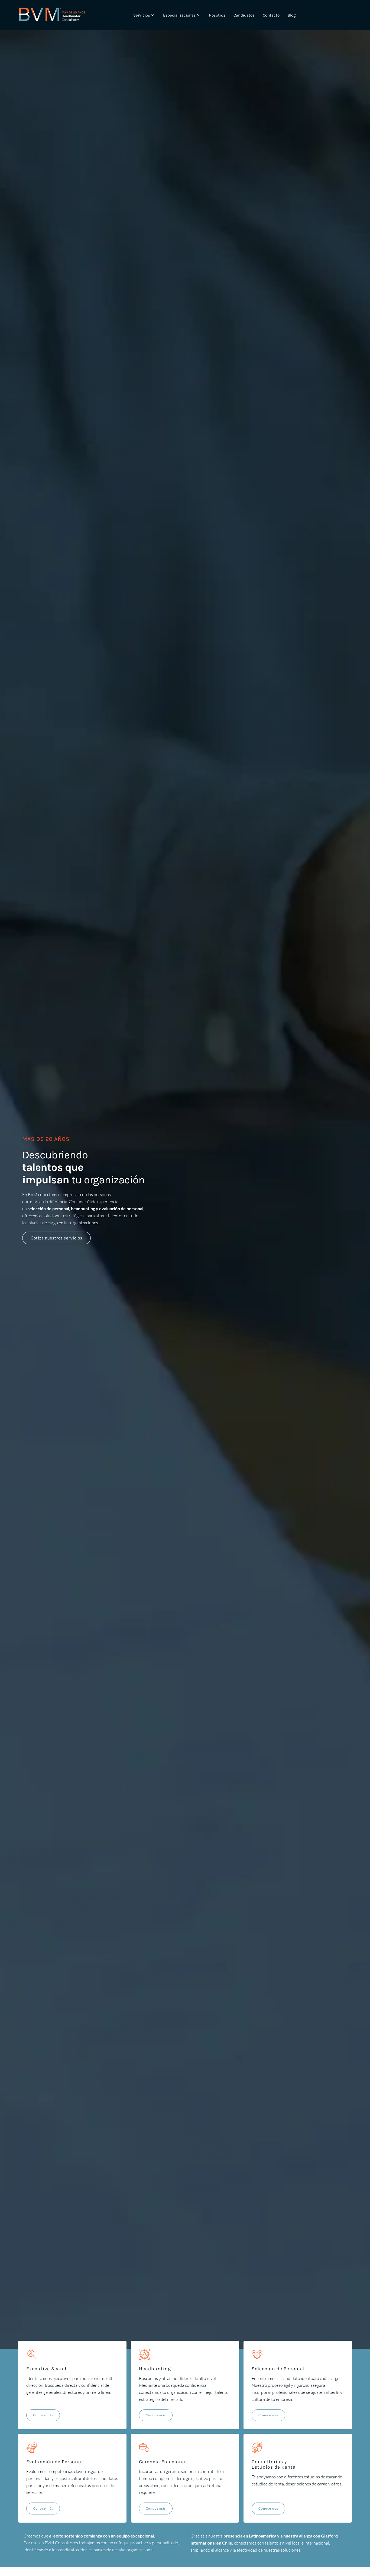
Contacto (271, 15)
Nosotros (217, 15)
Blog (292, 15)
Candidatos (244, 15)
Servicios (142, 15)
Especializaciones (179, 15)
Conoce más (43, 2415)
